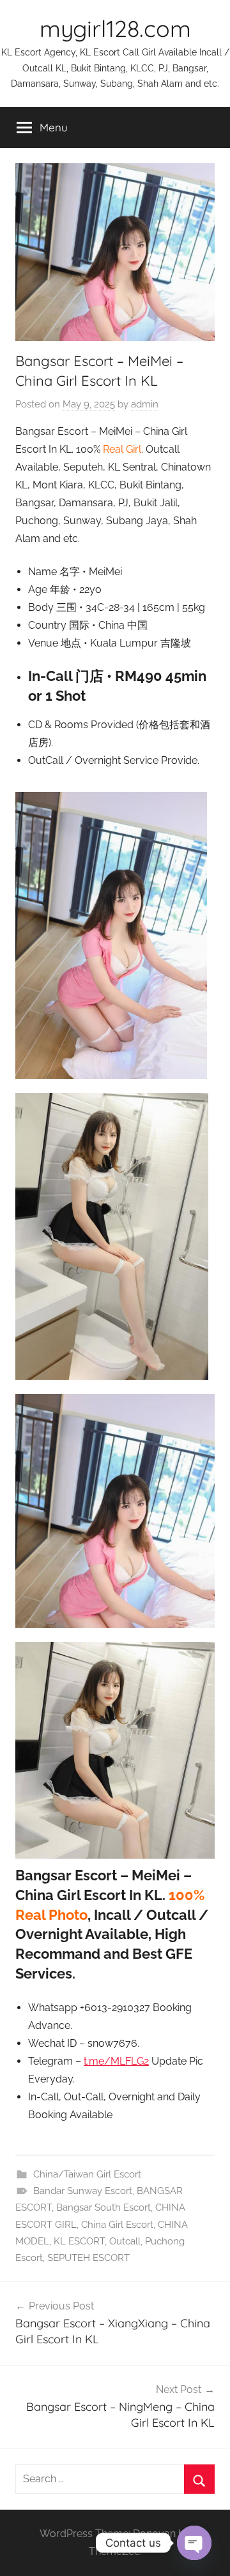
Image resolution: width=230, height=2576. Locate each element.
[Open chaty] (194, 2543)
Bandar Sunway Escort (83, 2191)
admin (145, 404)
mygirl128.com (115, 28)
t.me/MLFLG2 (116, 2061)
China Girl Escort (117, 2225)
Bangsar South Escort (103, 2207)
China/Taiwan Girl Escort (87, 2174)
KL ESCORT (79, 2241)
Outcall (125, 2241)
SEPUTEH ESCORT (88, 2258)
